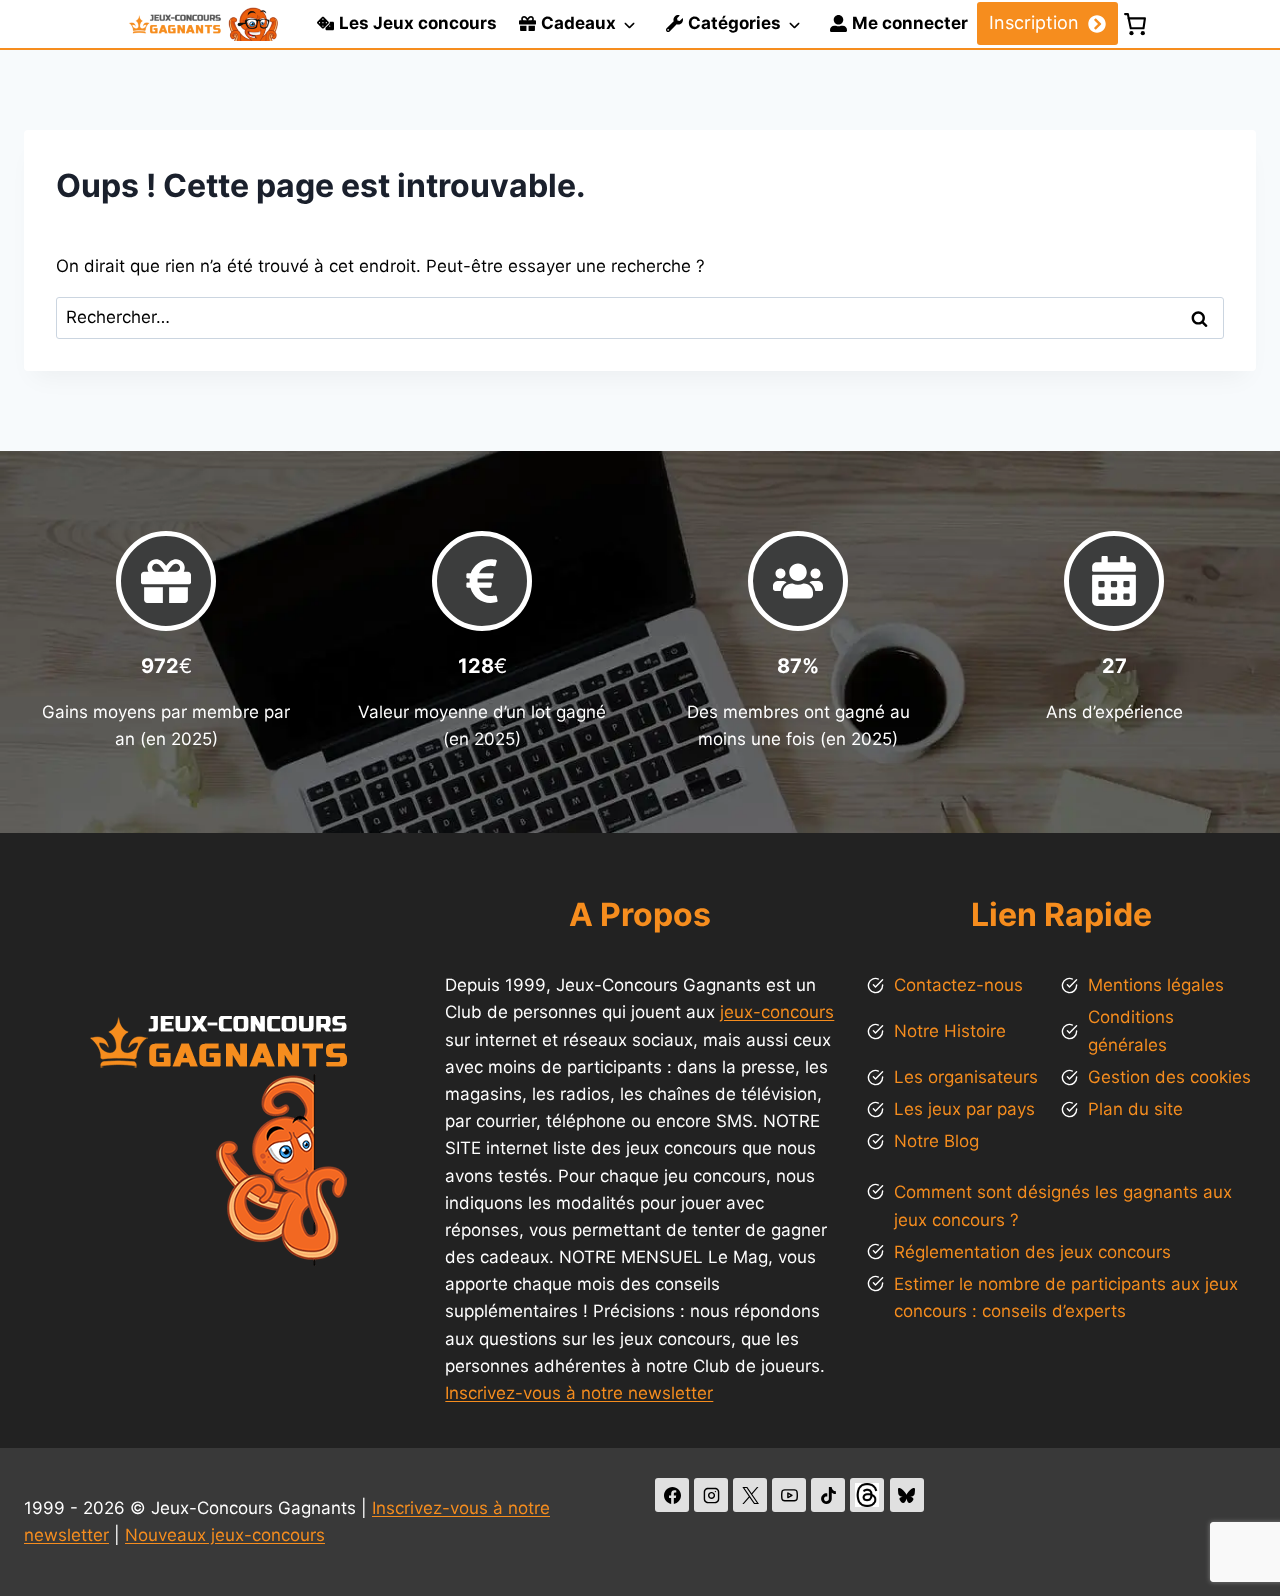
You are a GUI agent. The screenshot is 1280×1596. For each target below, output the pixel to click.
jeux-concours (777, 1012)
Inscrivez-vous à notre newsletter (579, 1393)
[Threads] (867, 1495)
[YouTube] (789, 1495)
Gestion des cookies (1169, 1077)
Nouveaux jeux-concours (225, 1535)
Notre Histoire (950, 1031)
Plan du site (1135, 1109)
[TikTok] (828, 1495)
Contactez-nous (958, 985)
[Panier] (1135, 24)
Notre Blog (936, 1141)
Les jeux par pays (964, 1109)
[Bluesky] (907, 1495)
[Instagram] (711, 1495)
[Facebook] (672, 1495)
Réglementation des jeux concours (1032, 1252)
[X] (750, 1495)
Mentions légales (1156, 985)
